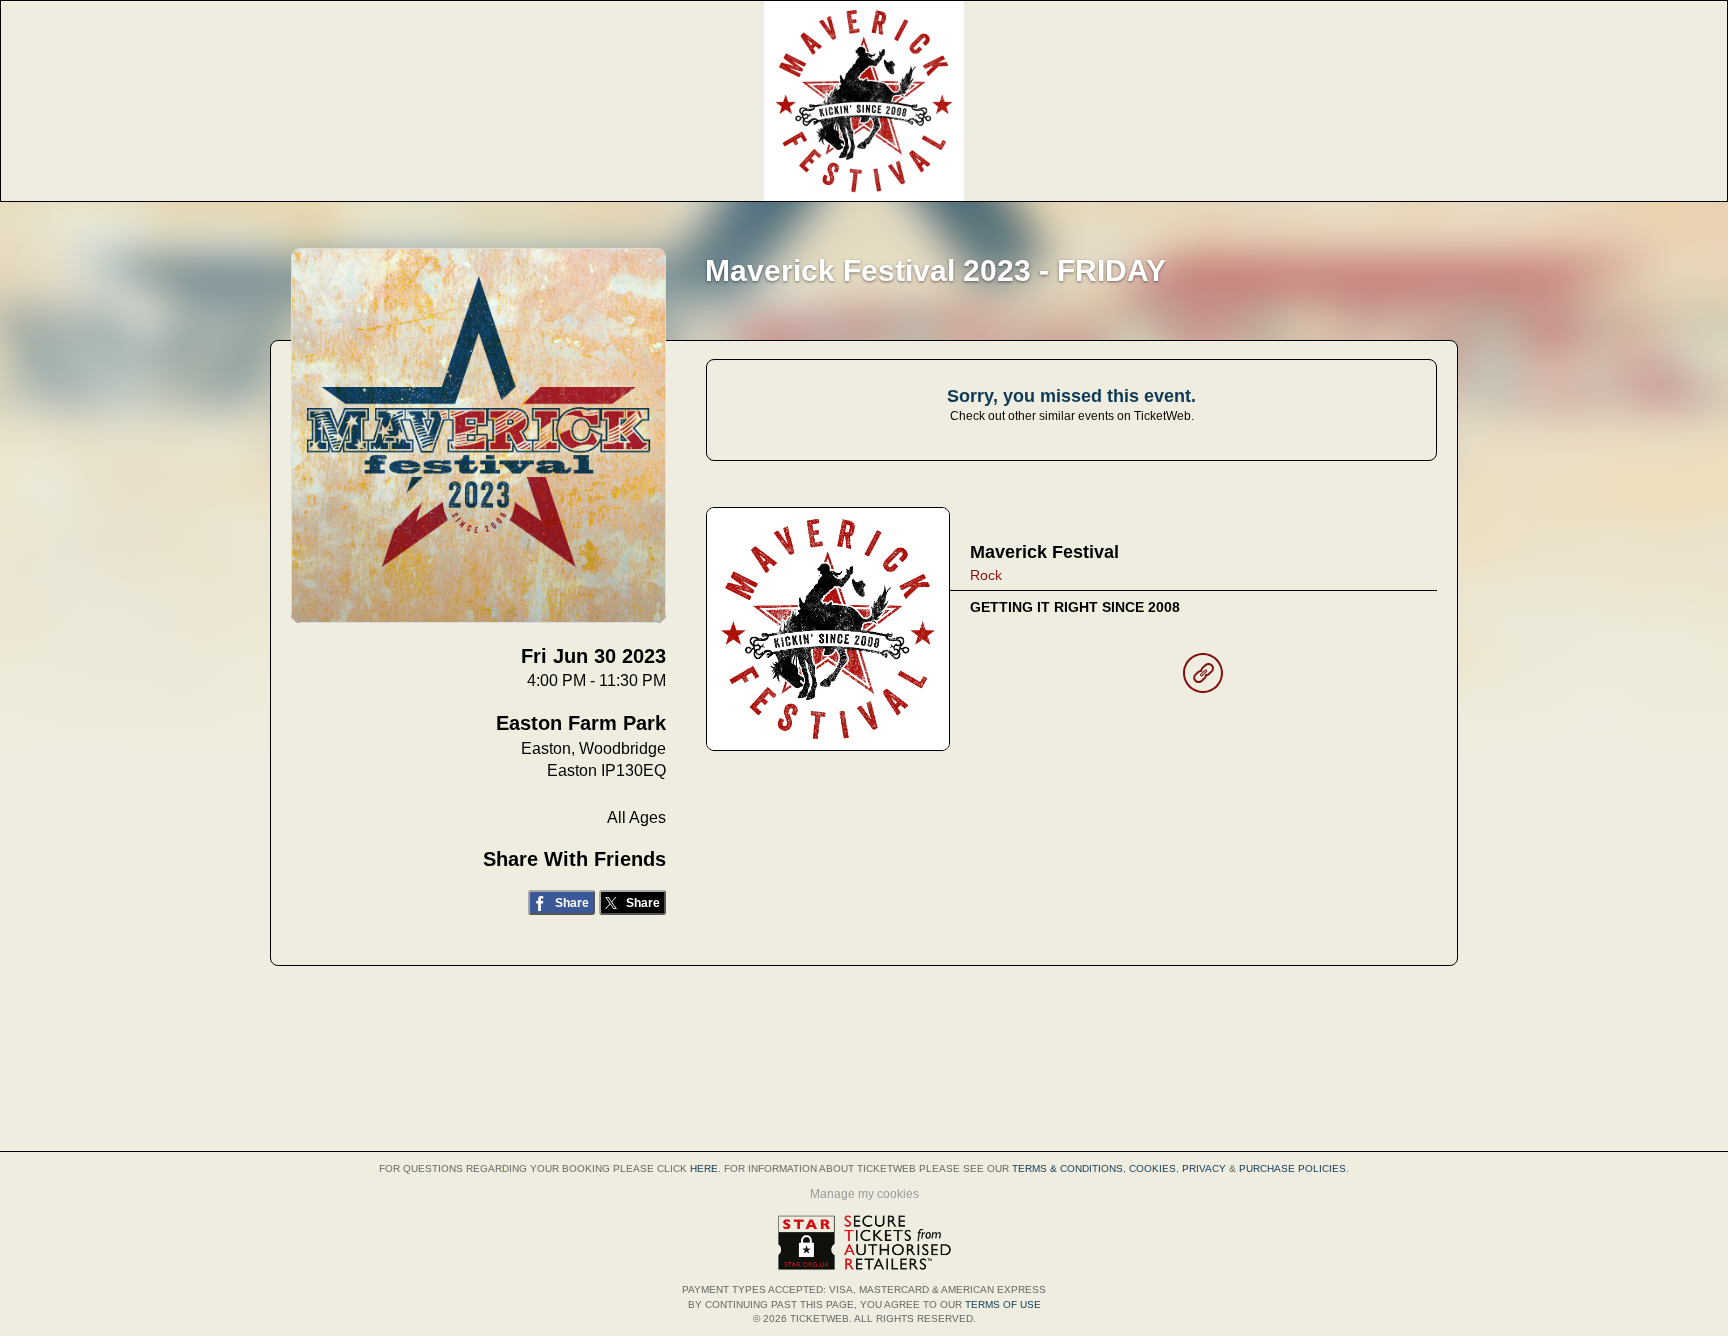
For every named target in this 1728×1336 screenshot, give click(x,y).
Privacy (1204, 1168)
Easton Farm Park (581, 723)
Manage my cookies (864, 1194)
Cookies (1152, 1168)
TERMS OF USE (1003, 1304)
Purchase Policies (1292, 1168)
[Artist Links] (1203, 678)
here (704, 1168)
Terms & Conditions (1067, 1168)
